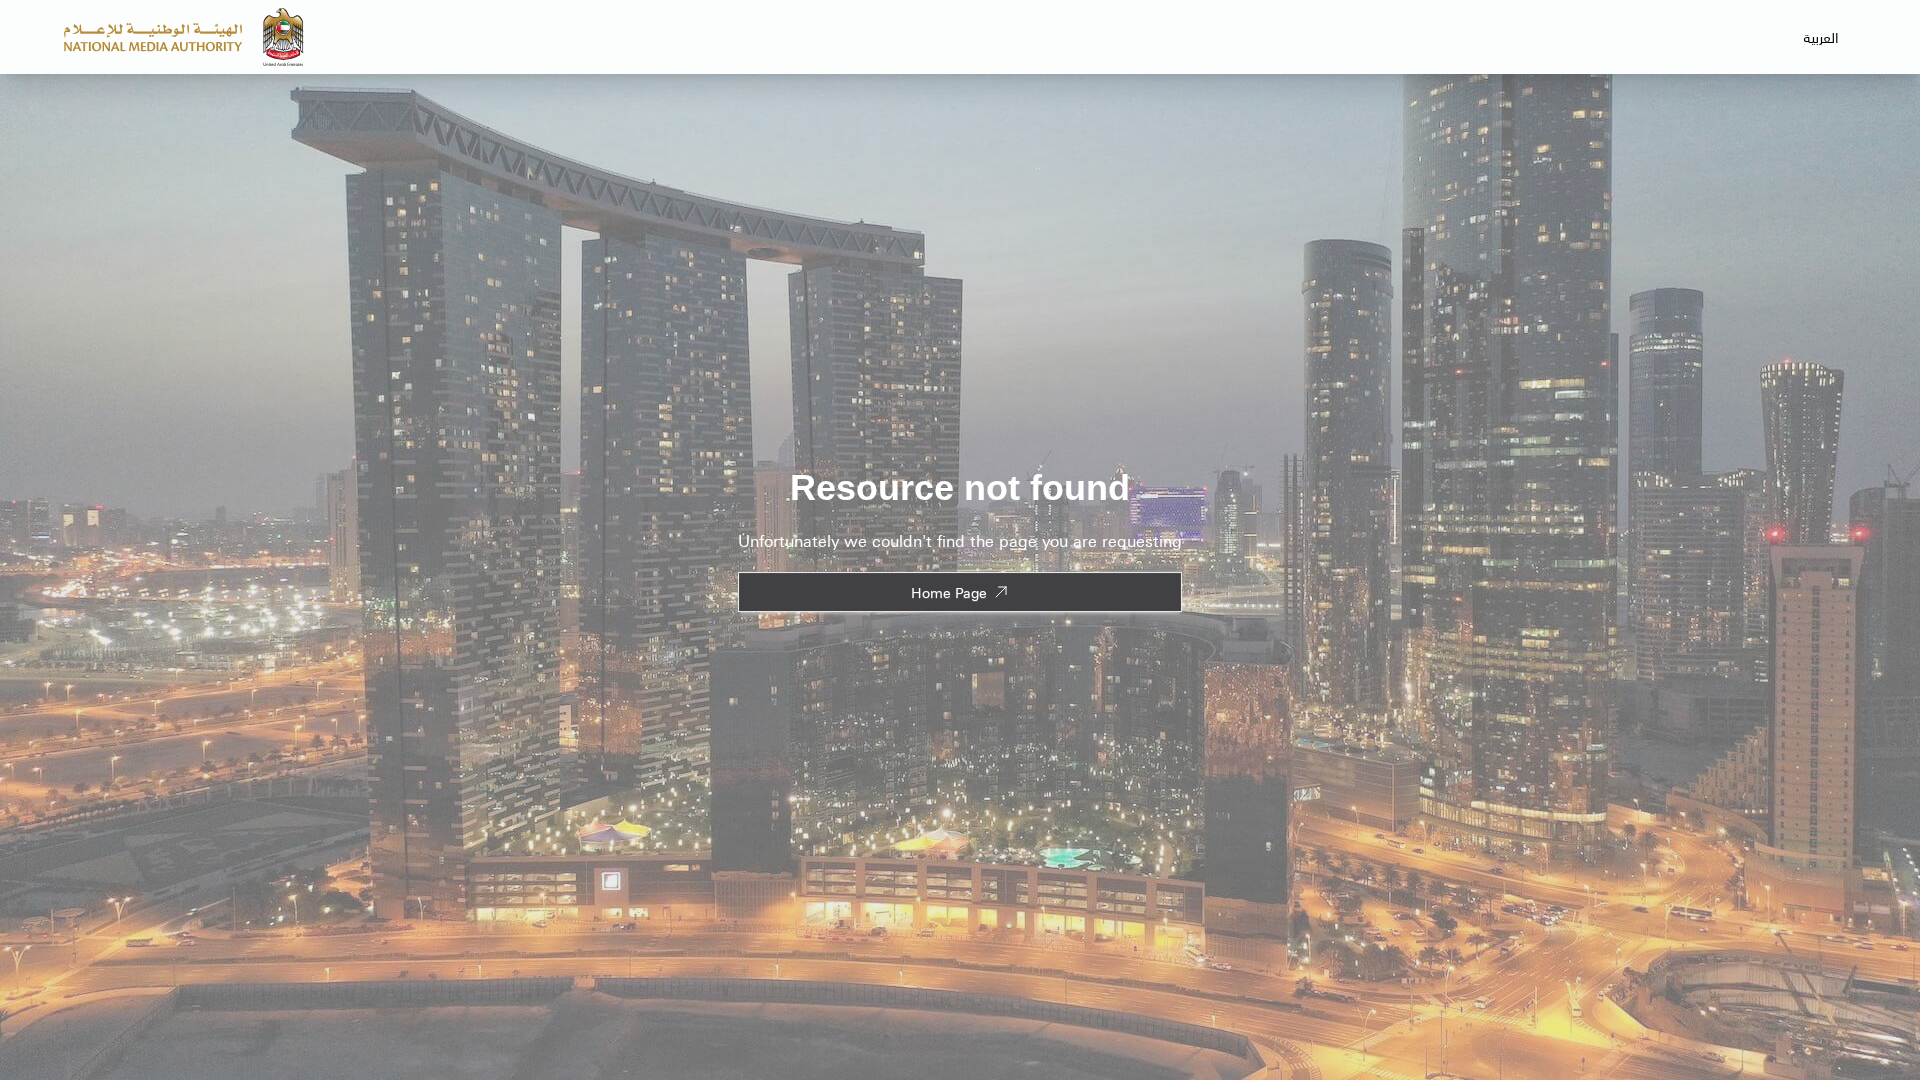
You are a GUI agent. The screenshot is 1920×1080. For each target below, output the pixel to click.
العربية (1821, 37)
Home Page (949, 592)
